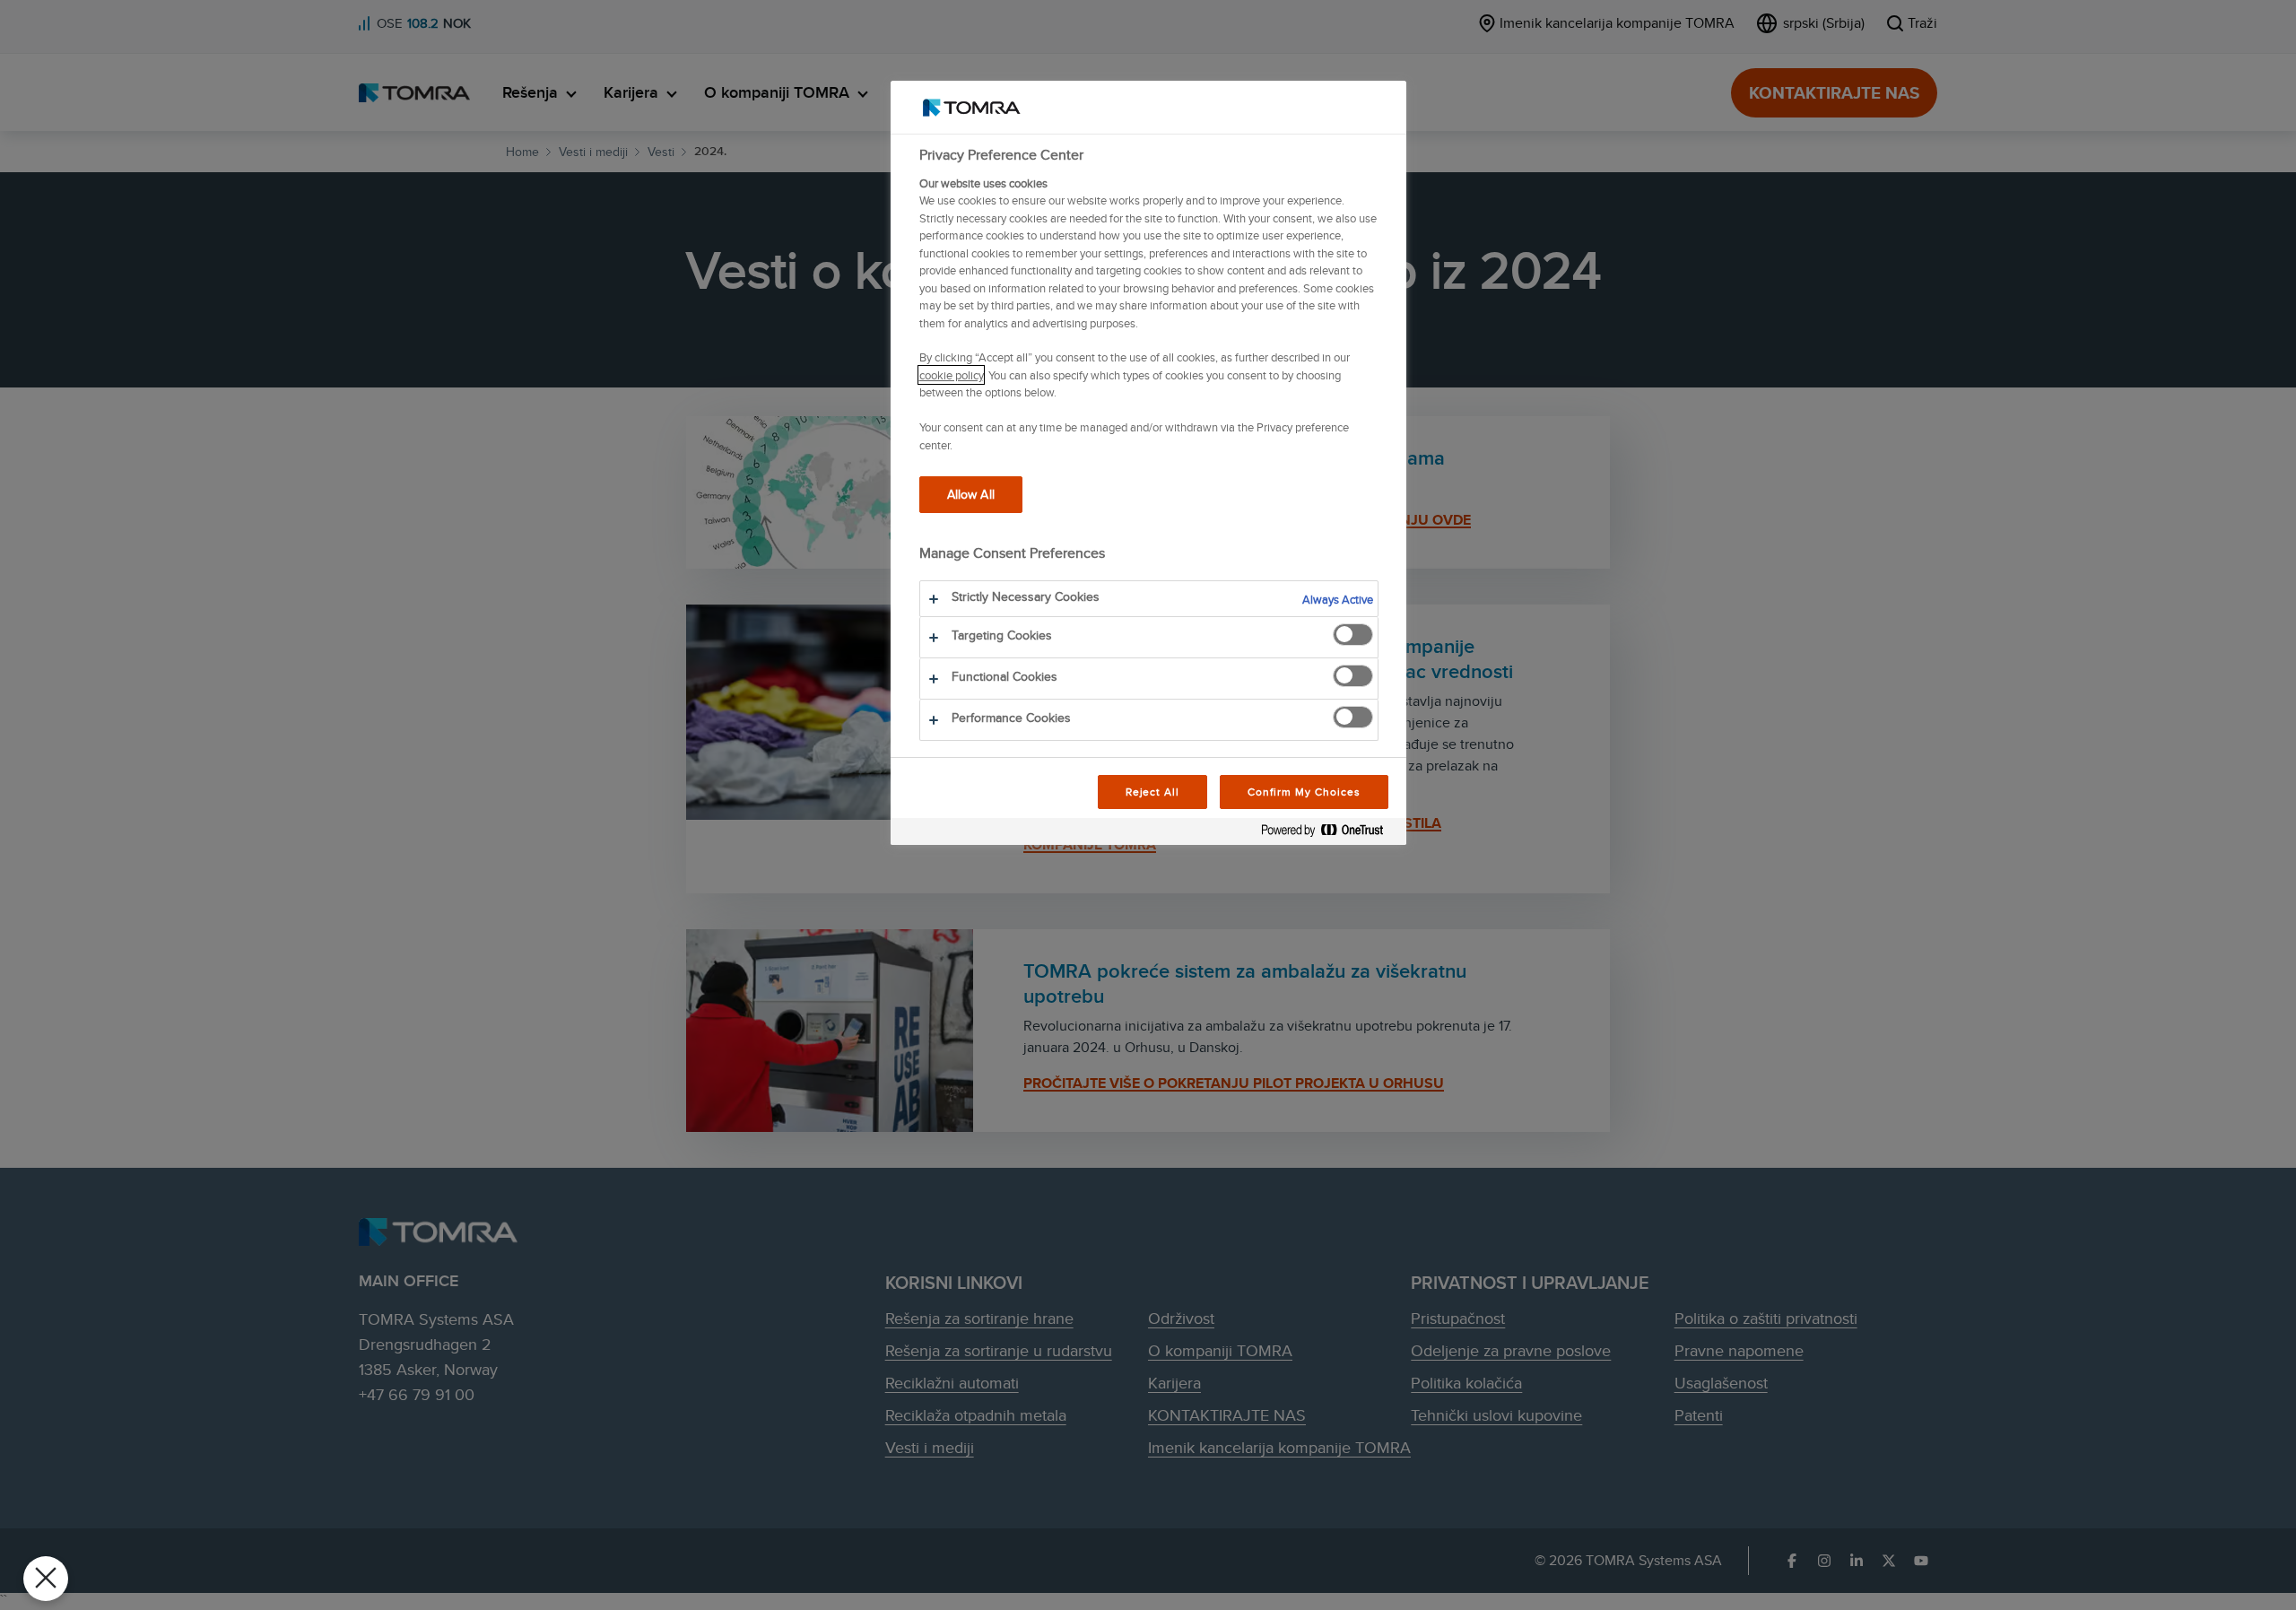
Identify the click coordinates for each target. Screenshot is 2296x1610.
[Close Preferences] (46, 1579)
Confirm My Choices (1304, 792)
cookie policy (951, 375)
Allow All (971, 494)
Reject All (1153, 792)
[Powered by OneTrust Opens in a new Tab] (1329, 834)
